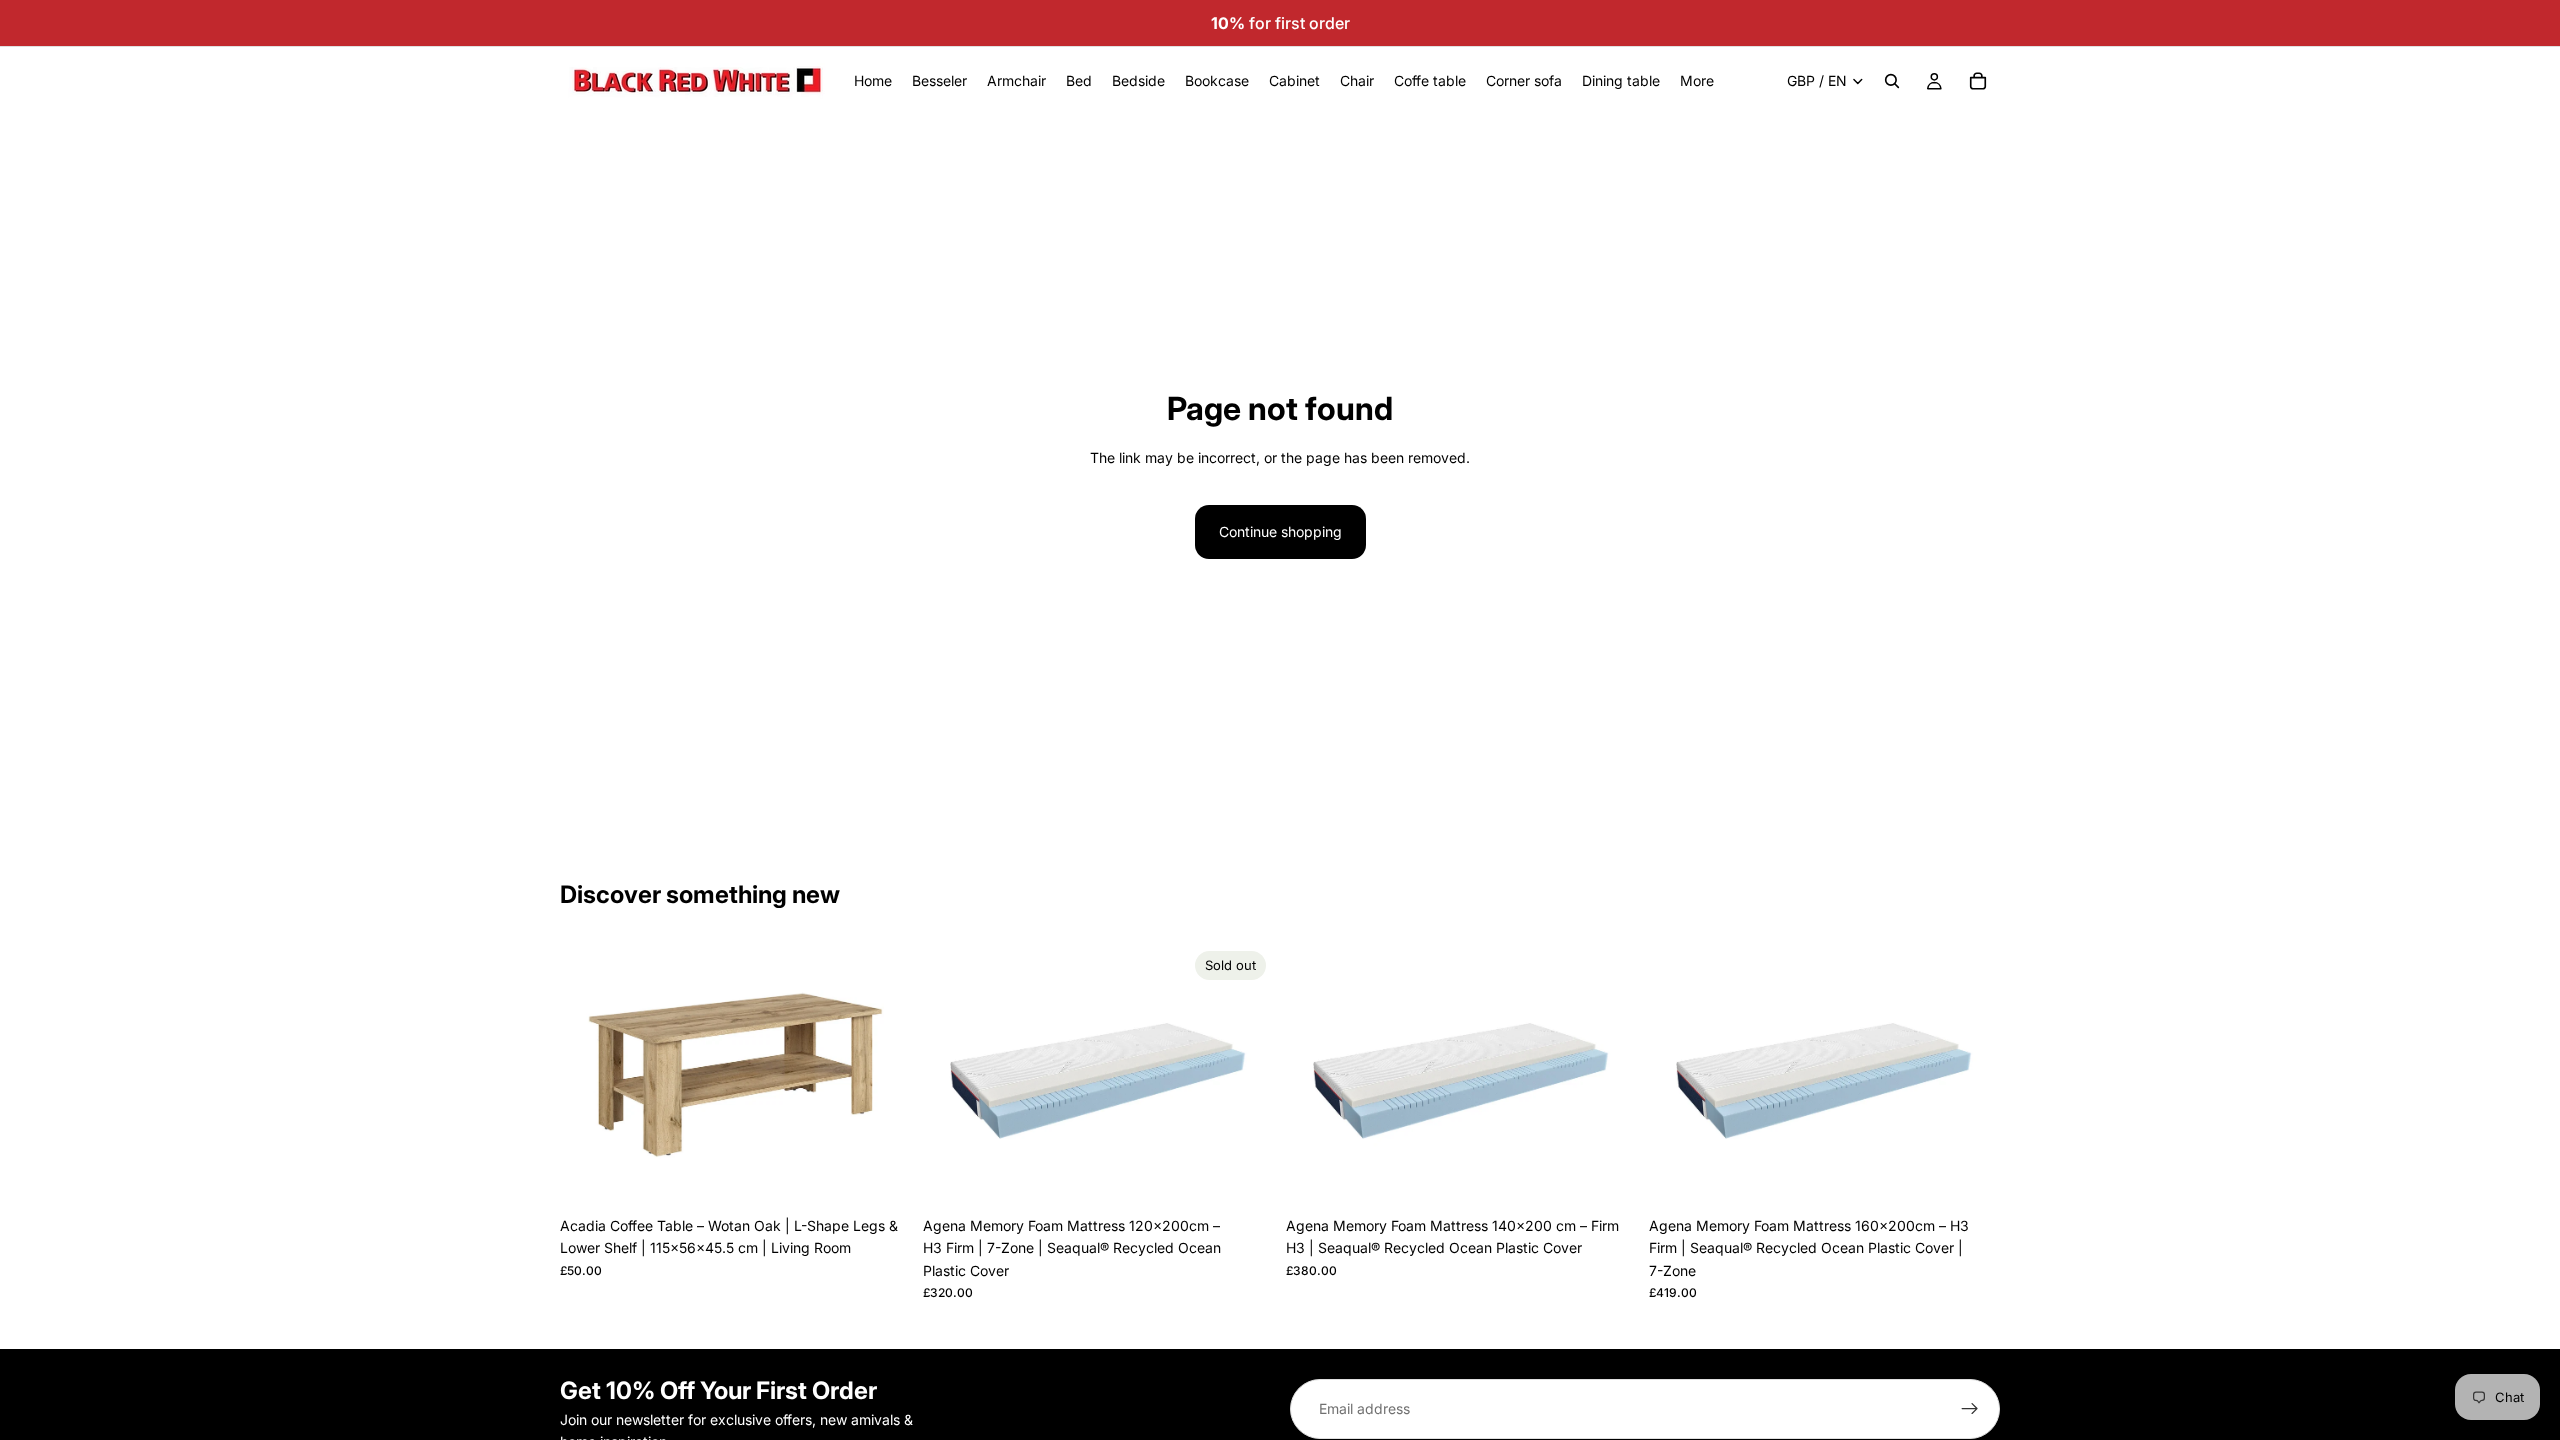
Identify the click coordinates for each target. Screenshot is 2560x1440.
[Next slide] (881, 1075)
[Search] (1892, 81)
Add (897, 1175)
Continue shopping (1280, 531)
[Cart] (1978, 81)
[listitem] (1697, 81)
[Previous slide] (590, 1075)
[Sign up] (1970, 1409)
